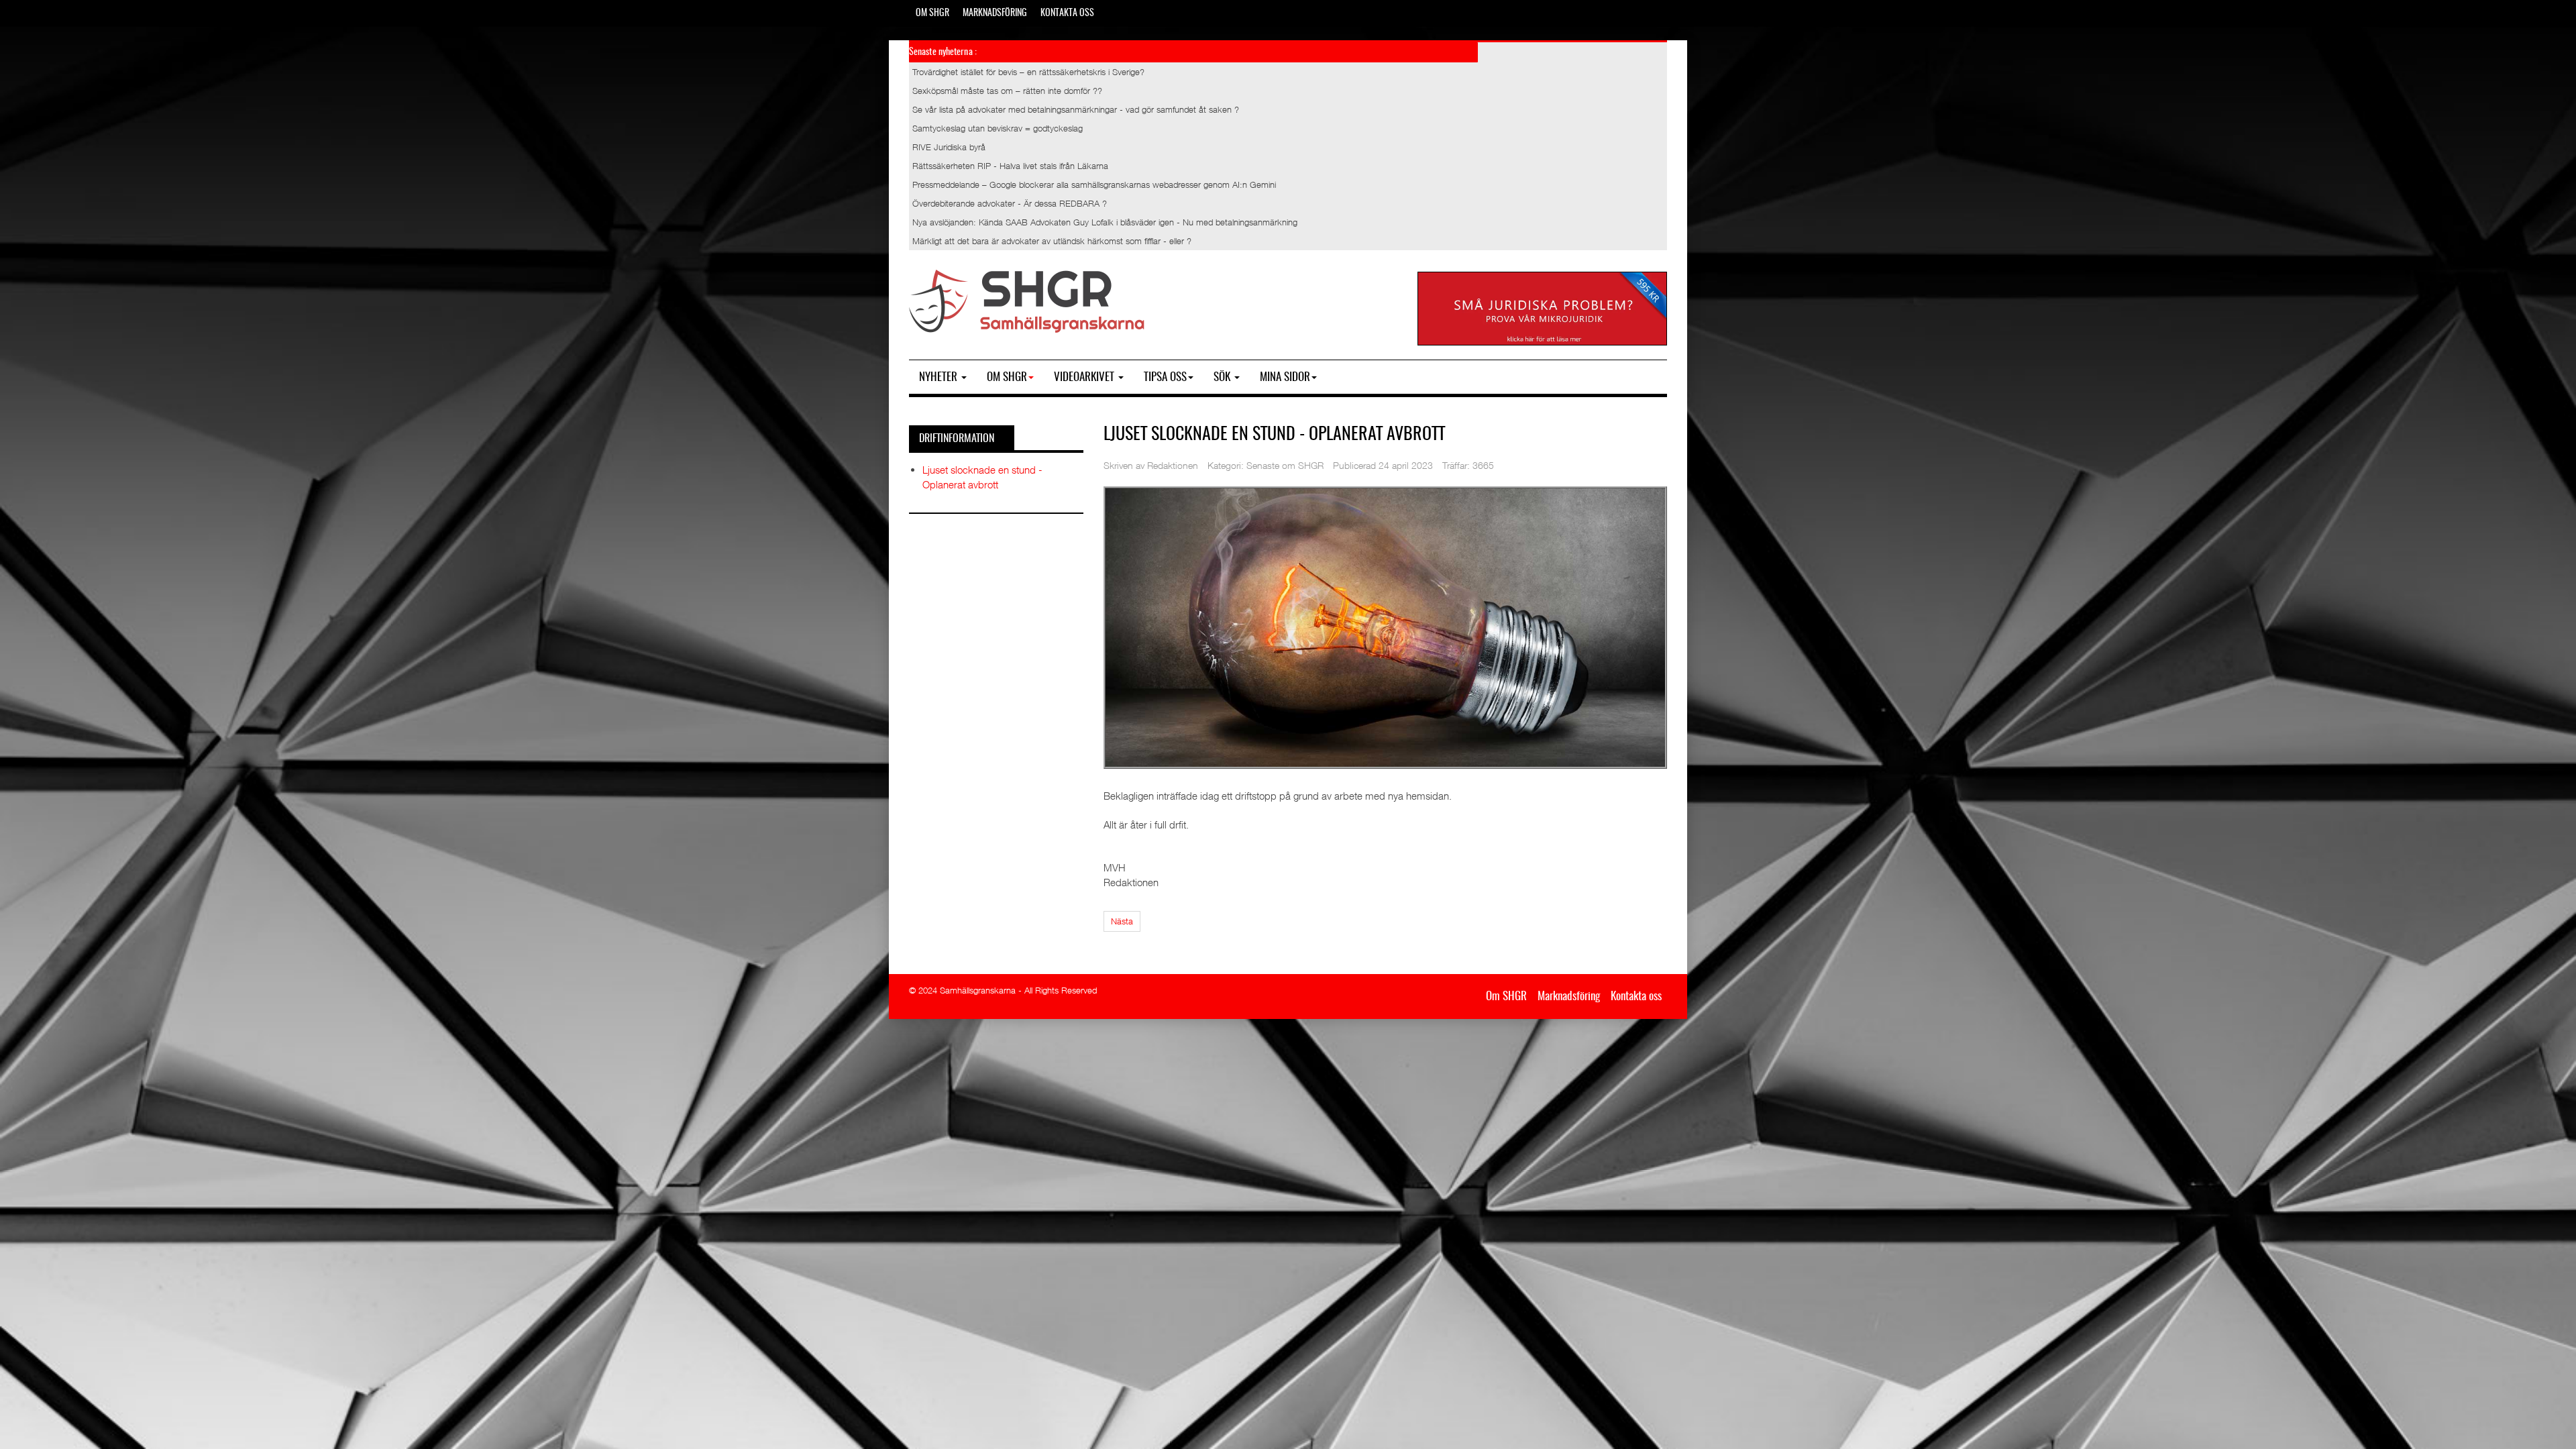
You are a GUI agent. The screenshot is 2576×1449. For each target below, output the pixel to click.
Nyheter (940, 377)
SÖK (1223, 377)
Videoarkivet (1085, 377)
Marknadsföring (995, 13)
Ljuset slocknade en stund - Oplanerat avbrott (1274, 435)
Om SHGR (932, 13)
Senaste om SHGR (1285, 465)
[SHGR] (1027, 302)
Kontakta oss (1067, 13)
